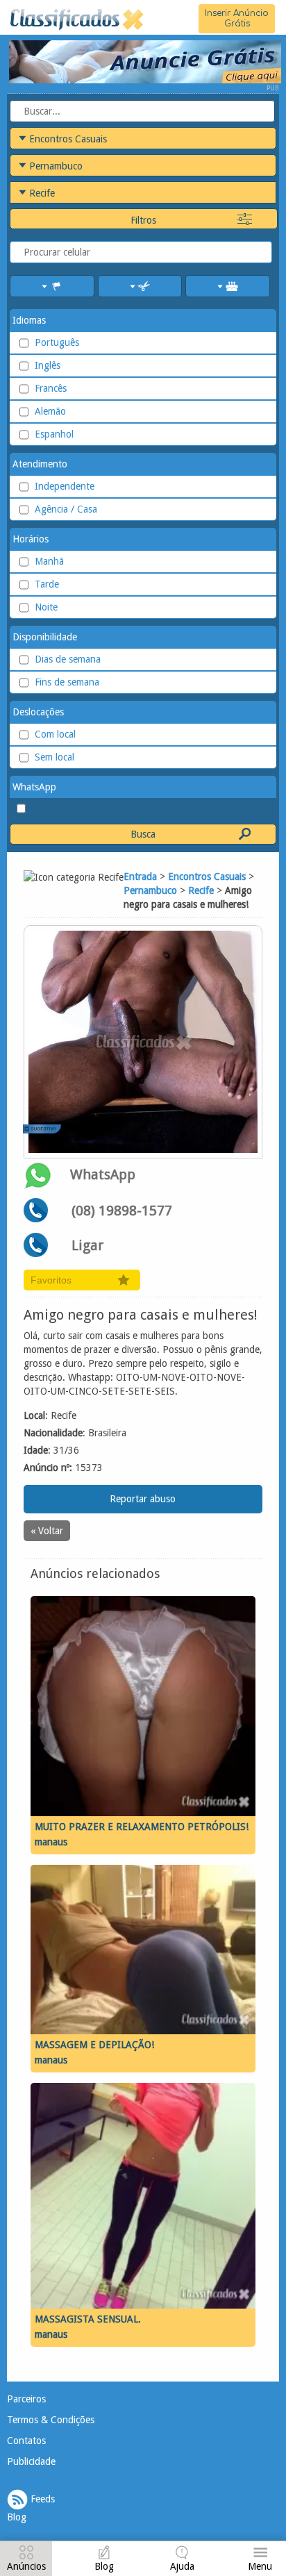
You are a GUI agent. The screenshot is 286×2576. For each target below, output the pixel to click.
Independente (65, 486)
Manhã (49, 561)
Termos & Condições (51, 2420)
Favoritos (51, 1280)
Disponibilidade (45, 637)
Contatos (26, 2441)
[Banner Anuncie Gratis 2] (144, 61)
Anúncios (26, 2566)
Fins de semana (67, 682)
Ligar (87, 1245)
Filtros (143, 220)
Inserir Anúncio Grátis (237, 18)
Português (57, 342)
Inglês (48, 365)
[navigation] (26, 2560)
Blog (104, 2566)
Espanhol (54, 434)
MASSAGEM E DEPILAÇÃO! (94, 2045)
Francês (51, 388)
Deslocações (38, 712)
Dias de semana (68, 659)
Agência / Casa (66, 509)
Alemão (50, 411)
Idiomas (29, 320)
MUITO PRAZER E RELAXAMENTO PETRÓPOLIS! (142, 1827)
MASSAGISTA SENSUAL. (88, 2319)
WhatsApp (34, 787)
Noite (46, 607)
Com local (55, 734)
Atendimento (40, 464)
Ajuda (182, 2566)
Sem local (54, 757)
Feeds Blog (31, 2508)
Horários (31, 539)
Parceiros (26, 2399)
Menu (260, 2566)
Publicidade (31, 2461)
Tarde (47, 584)
